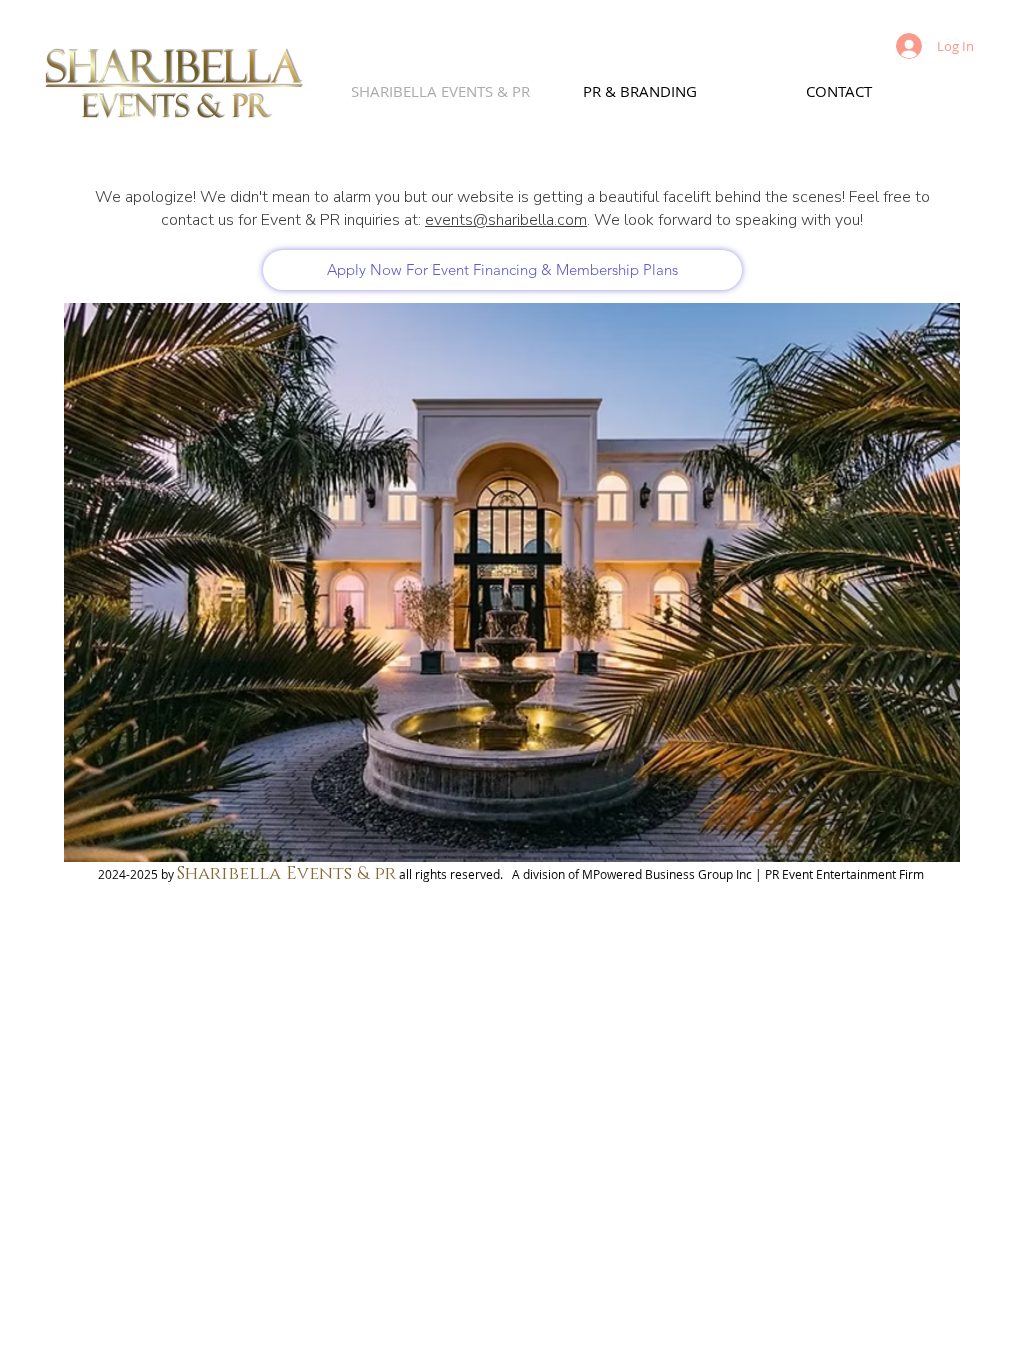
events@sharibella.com (506, 220)
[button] (512, 582)
